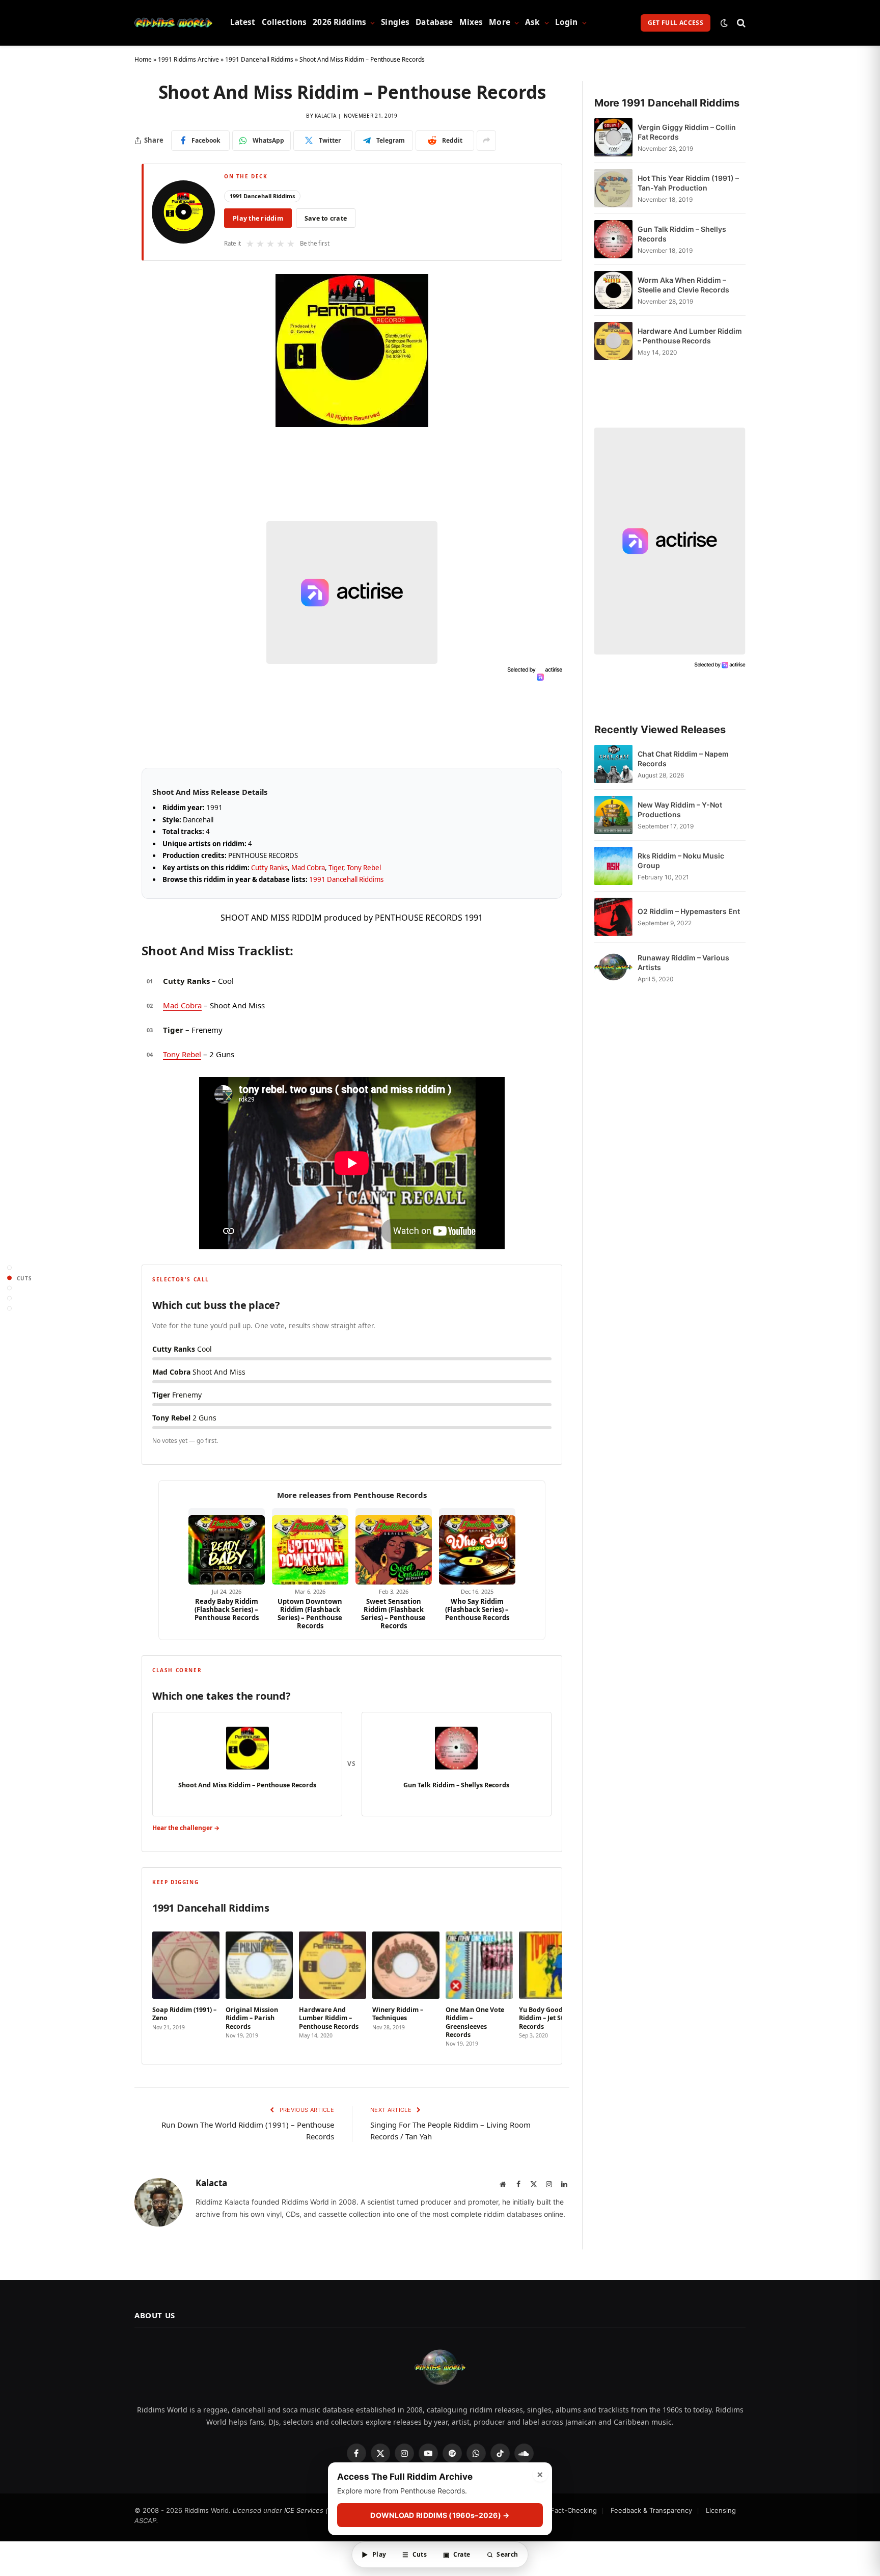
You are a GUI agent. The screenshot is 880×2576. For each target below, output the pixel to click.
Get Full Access (676, 23)
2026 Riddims (339, 22)
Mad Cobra (308, 868)
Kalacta (325, 116)
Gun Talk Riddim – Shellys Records (682, 234)
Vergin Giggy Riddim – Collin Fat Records (687, 132)
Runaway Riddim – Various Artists (683, 962)
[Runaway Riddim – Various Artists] (613, 968)
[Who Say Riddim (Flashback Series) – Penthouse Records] (477, 1546)
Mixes (471, 22)
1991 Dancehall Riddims (259, 59)
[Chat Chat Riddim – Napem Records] (613, 764)
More (500, 22)
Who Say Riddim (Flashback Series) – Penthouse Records (477, 1610)
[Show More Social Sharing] (486, 141)
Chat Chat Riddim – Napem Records (683, 759)
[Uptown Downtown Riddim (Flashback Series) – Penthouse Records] (310, 1546)
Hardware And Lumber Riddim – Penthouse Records (690, 336)
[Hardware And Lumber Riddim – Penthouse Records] (613, 341)
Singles (395, 22)
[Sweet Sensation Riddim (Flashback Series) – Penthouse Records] (394, 1546)
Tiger (336, 868)
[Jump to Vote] (9, 1288)
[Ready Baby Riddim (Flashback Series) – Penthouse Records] (227, 1546)
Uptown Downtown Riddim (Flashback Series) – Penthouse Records (310, 1614)
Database (434, 22)
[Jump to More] (9, 1309)
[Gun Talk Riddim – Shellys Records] (613, 239)
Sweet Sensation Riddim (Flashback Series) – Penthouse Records (393, 1614)
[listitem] (186, 1986)
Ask (532, 22)
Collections (284, 22)
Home (143, 59)
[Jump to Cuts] (9, 1278)
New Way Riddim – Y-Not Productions (680, 810)
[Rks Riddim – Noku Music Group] (613, 866)
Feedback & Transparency (651, 2510)
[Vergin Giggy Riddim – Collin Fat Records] (613, 137)
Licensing (721, 2510)
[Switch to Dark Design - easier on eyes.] (724, 23)
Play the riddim (258, 218)
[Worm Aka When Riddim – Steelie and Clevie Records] (613, 290)
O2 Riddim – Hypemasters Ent (689, 911)
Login (567, 22)
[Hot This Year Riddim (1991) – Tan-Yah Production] (613, 188)
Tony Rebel (364, 868)
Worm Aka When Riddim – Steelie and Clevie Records (683, 285)
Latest (243, 22)
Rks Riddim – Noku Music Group (681, 861)
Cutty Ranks (269, 868)
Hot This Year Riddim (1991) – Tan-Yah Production (688, 183)
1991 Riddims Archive (188, 59)
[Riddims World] (173, 23)
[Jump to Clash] (9, 1298)
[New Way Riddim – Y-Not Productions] (613, 815)
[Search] (740, 23)
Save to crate (326, 218)
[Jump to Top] (9, 1268)
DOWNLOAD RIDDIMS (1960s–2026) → (440, 2515)
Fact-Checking (574, 2510)
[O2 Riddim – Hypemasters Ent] (613, 917)
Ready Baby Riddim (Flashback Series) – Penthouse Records (227, 1610)
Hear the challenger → (186, 1828)
